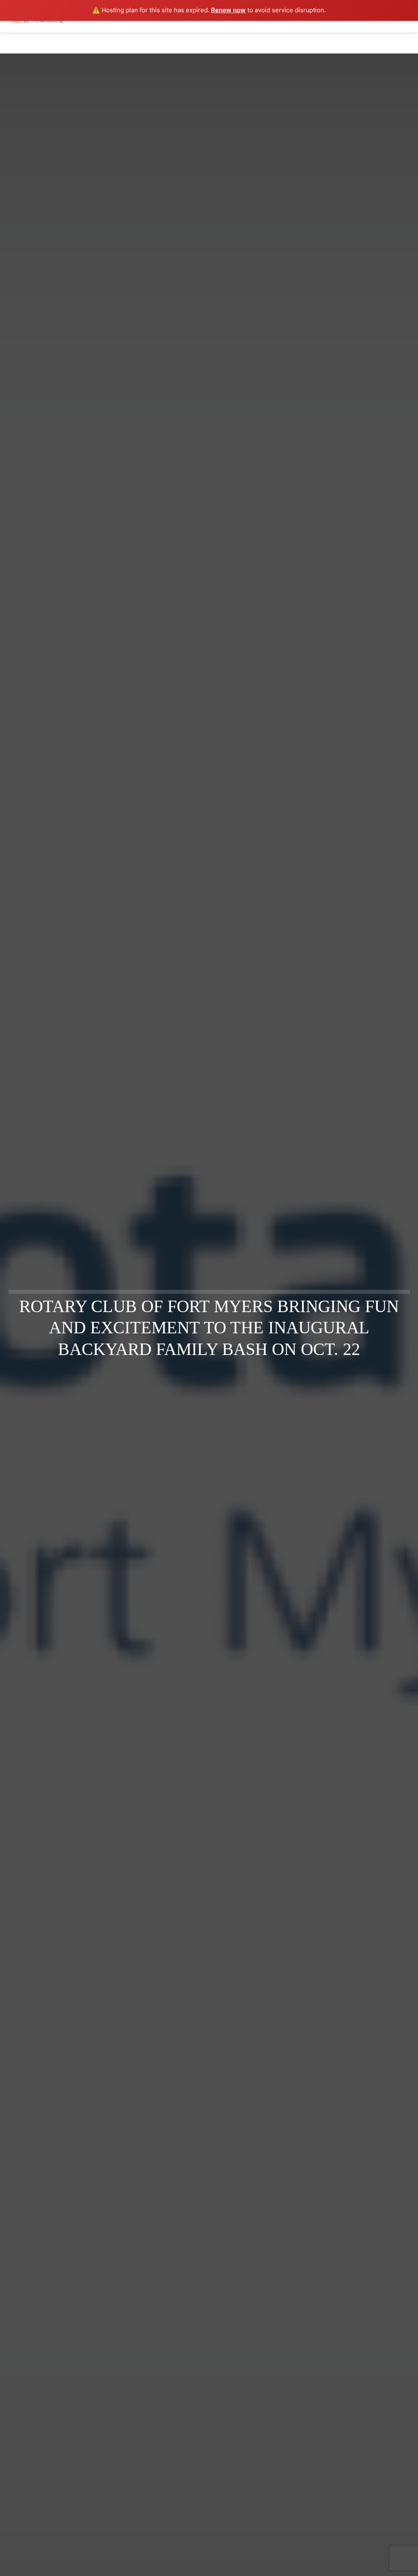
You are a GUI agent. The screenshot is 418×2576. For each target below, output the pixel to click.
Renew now (228, 10)
